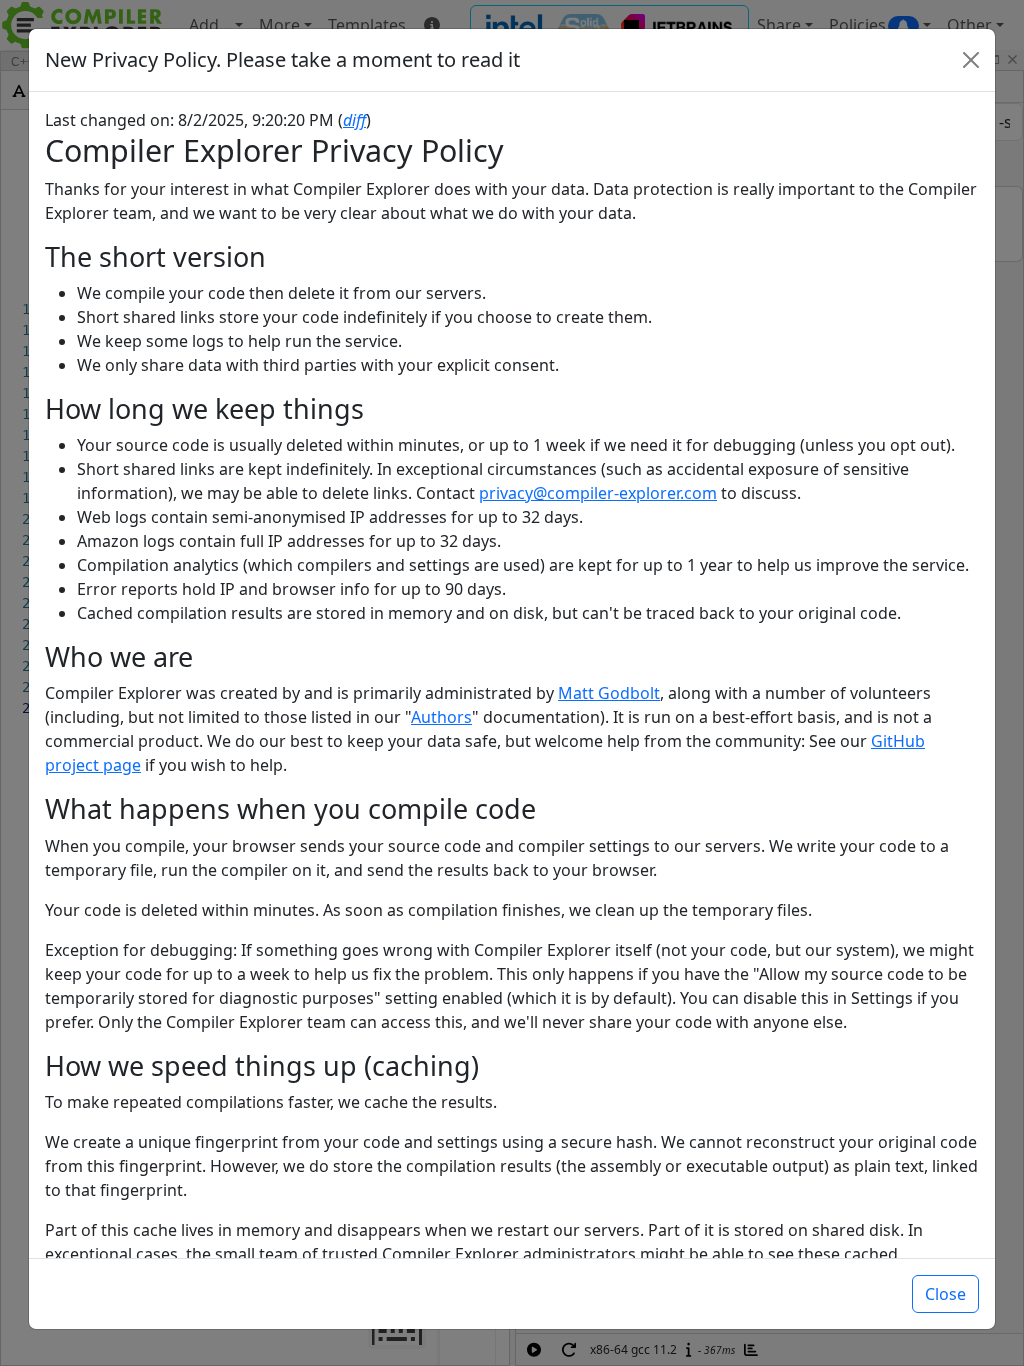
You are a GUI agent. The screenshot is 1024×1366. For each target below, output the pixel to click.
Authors (441, 717)
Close (945, 1294)
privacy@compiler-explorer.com (598, 493)
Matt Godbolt (609, 693)
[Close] (971, 60)
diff (354, 120)
